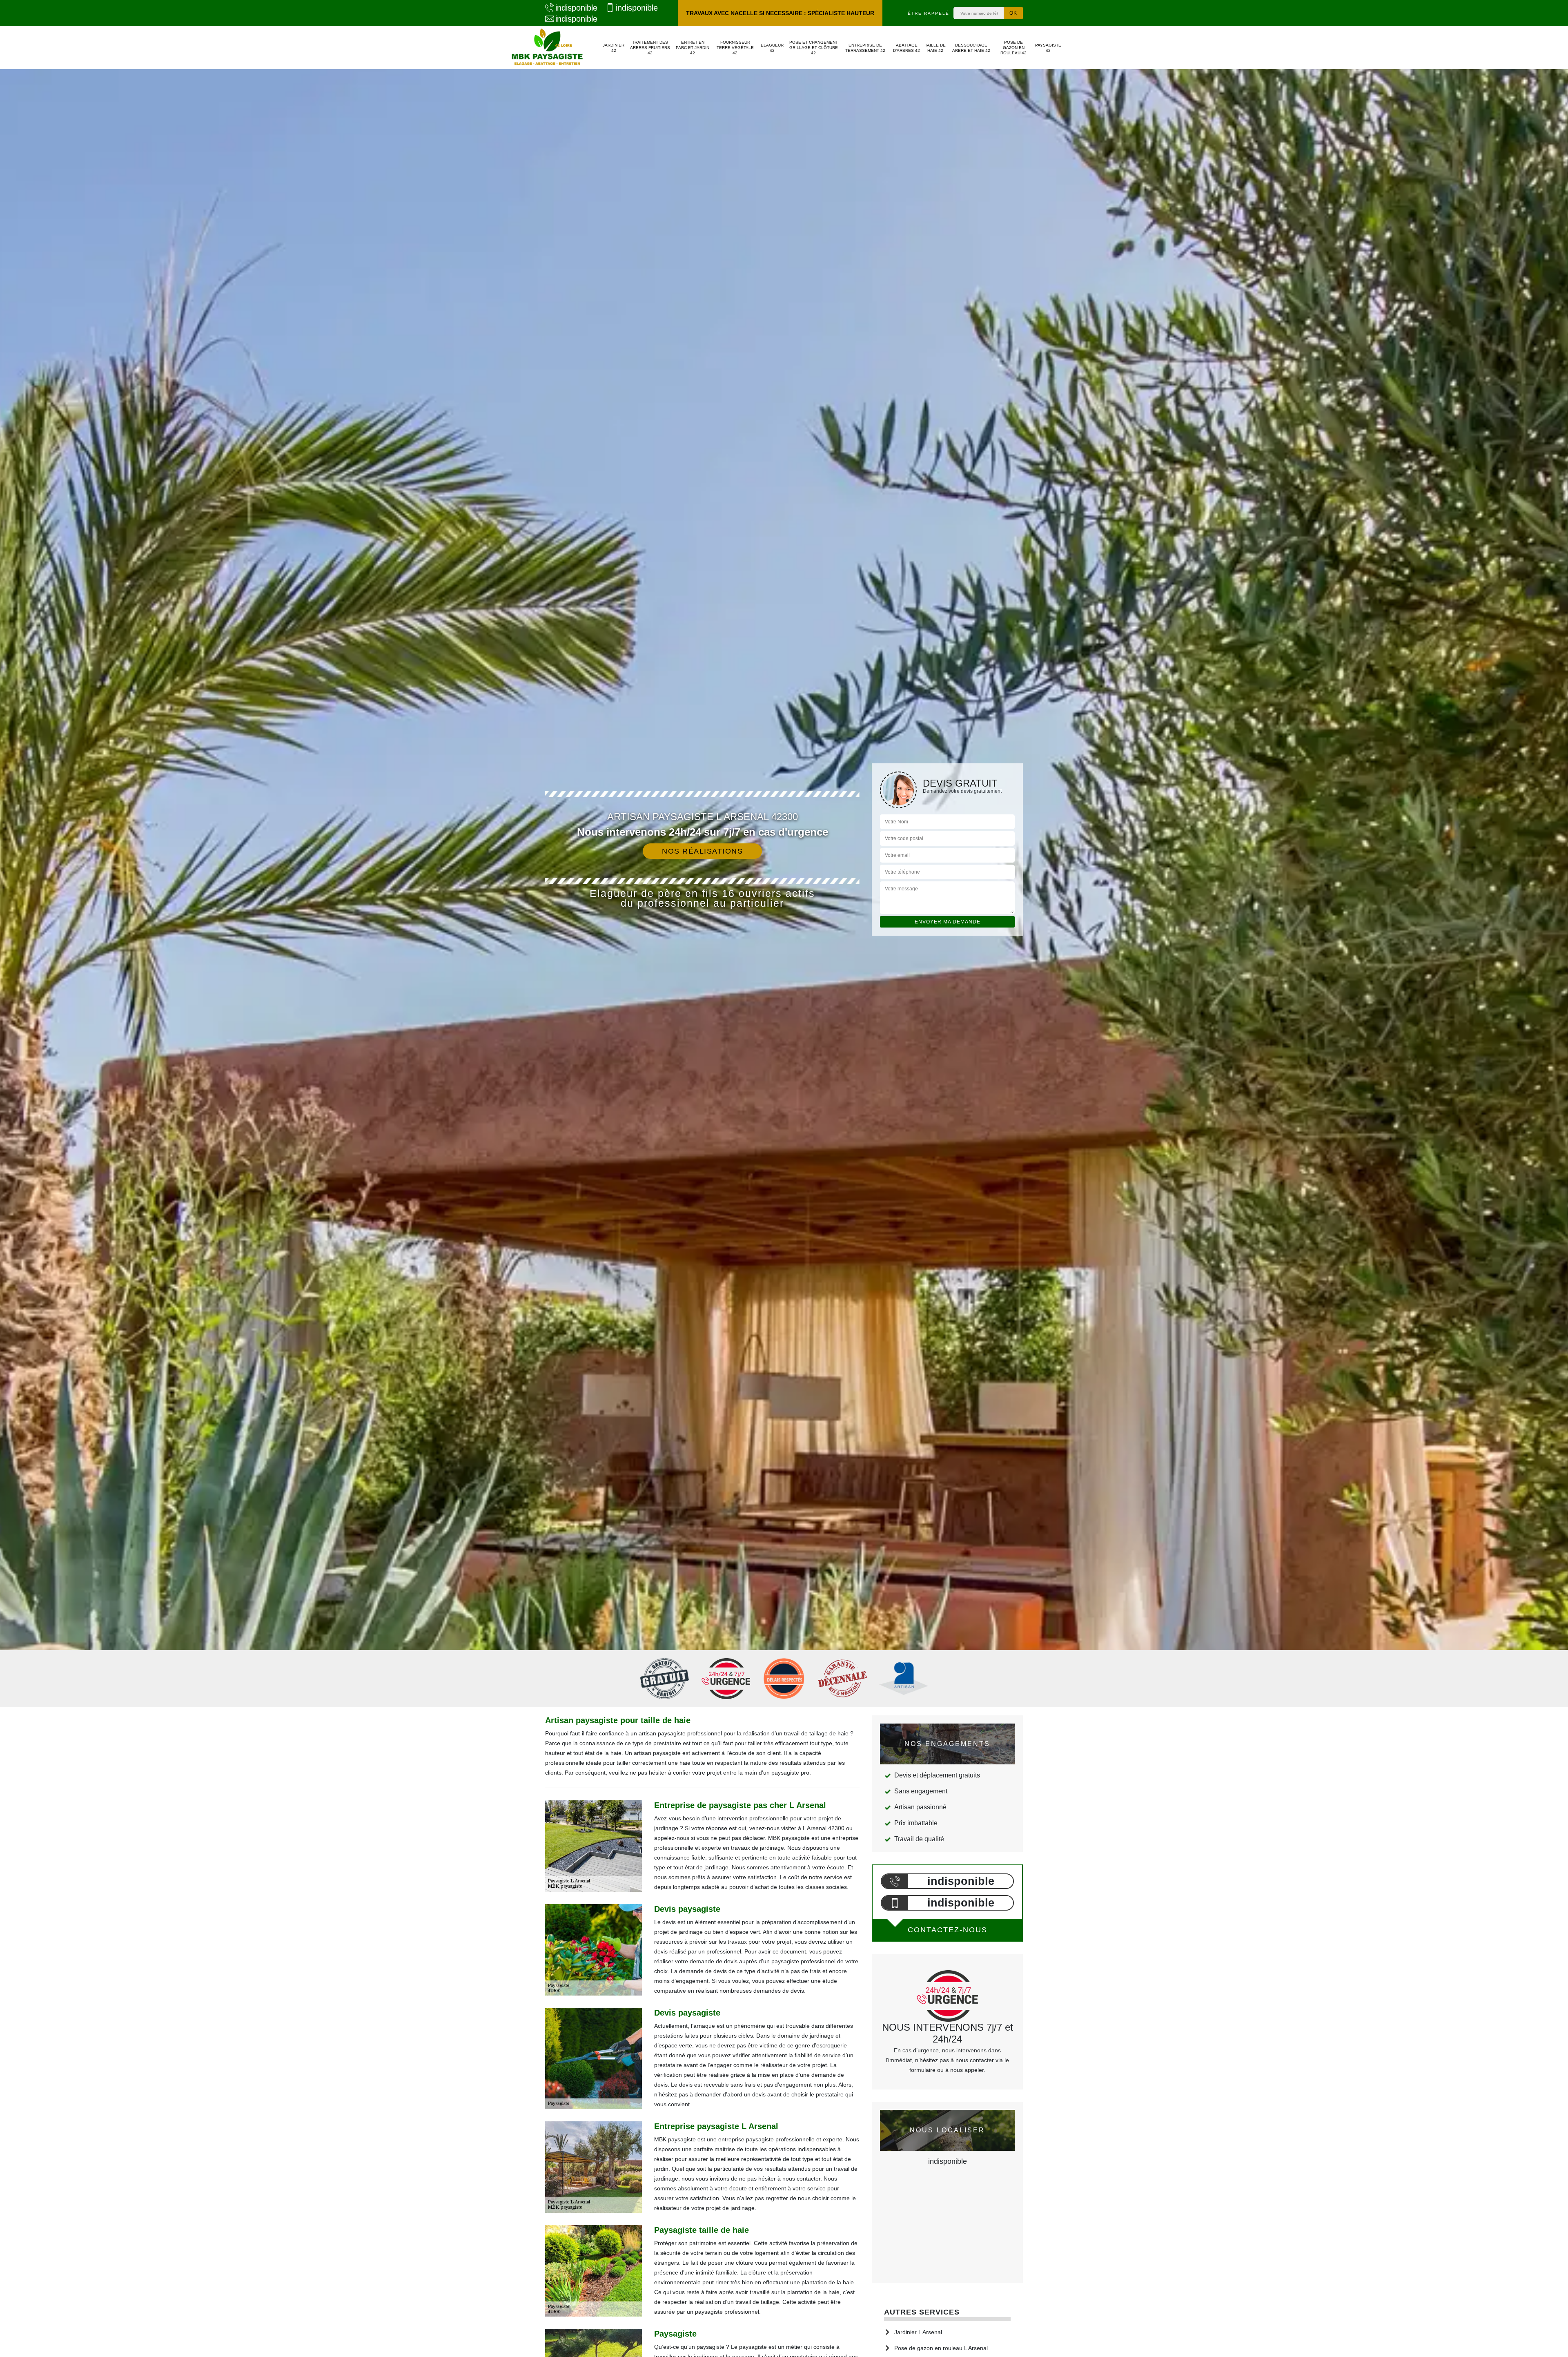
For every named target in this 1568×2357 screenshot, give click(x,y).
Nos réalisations (702, 851)
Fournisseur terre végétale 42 (735, 48)
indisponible (576, 8)
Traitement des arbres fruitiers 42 (650, 48)
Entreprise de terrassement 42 (865, 48)
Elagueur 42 (772, 48)
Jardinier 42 (614, 48)
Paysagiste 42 (1048, 48)
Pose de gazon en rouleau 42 (1013, 48)
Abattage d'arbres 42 (906, 48)
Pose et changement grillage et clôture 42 (814, 48)
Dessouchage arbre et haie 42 (971, 48)
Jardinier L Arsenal (918, 2332)
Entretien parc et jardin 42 (693, 48)
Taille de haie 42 (935, 48)
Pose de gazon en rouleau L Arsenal (941, 2348)
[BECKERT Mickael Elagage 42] (547, 48)
